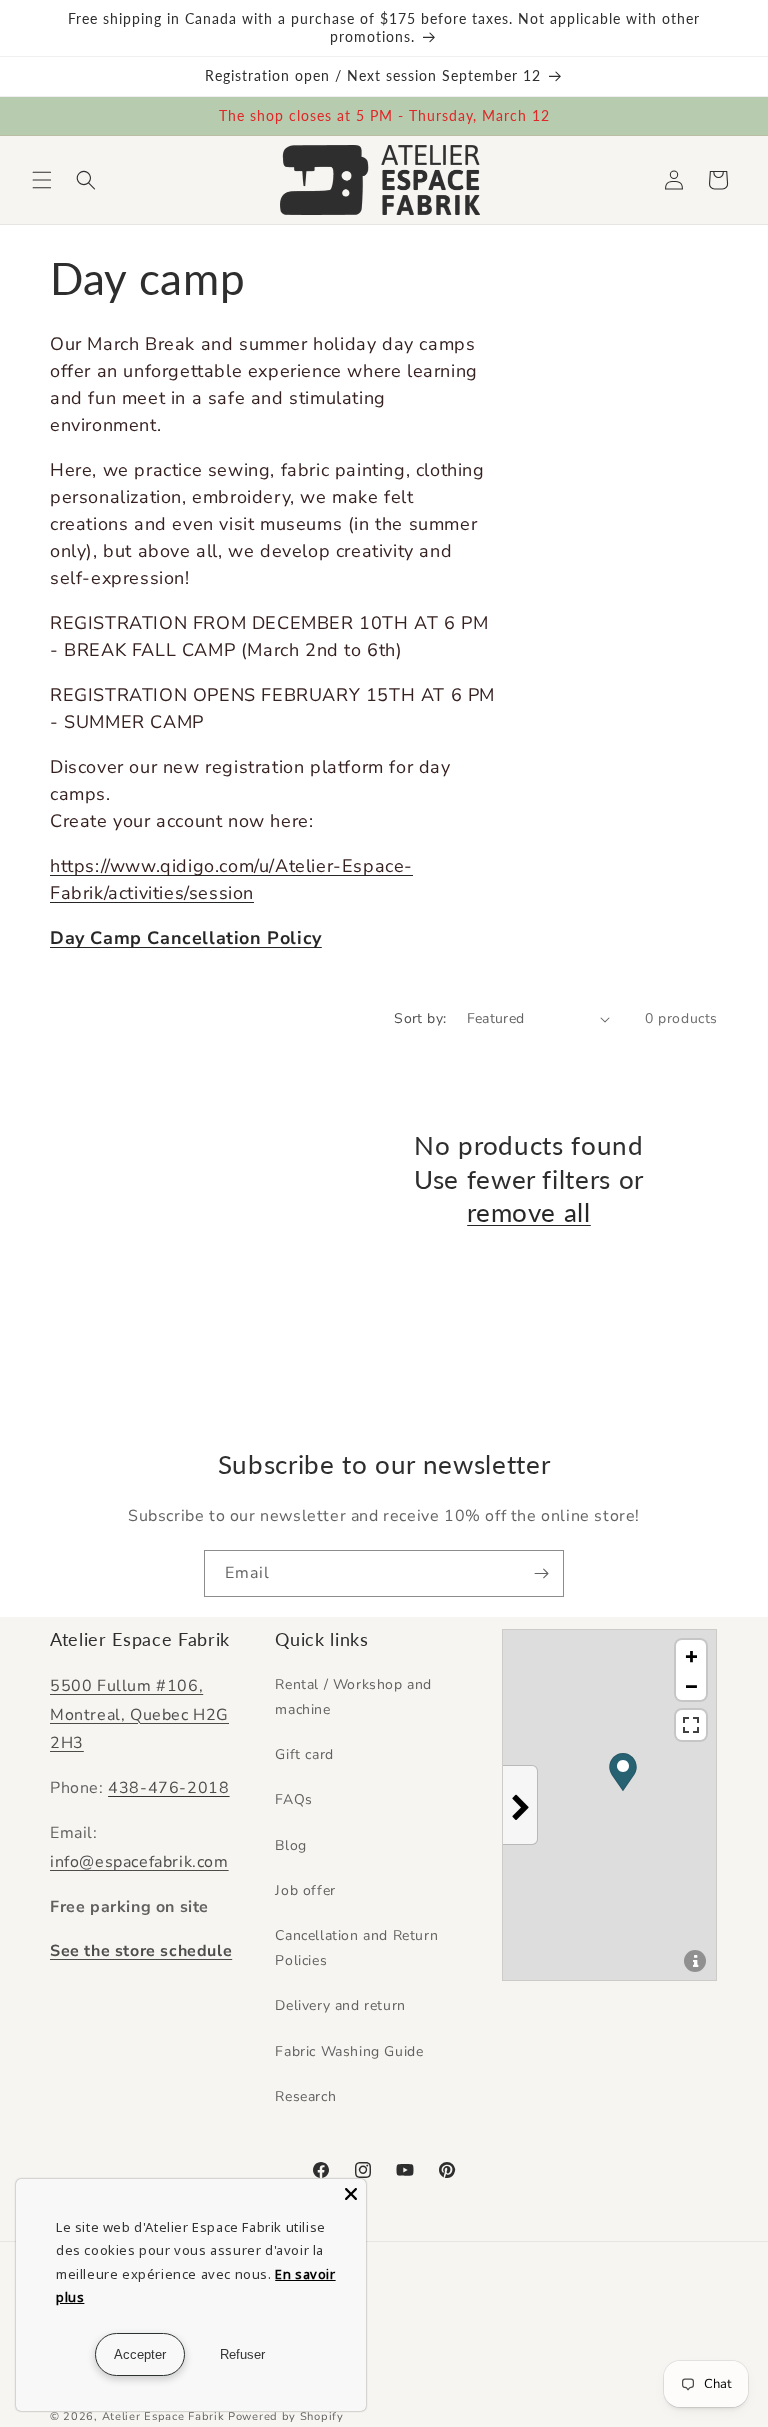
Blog (290, 1845)
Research (305, 2096)
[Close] (351, 2194)
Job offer (305, 1890)
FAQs (293, 1799)
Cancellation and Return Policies (356, 1948)
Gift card (304, 1754)
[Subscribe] (541, 1573)
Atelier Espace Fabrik (165, 2416)
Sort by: (420, 1018)
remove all (529, 1212)
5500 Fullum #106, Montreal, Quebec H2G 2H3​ (139, 1715)
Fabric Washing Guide (349, 2051)
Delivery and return (340, 2005)
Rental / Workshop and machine (353, 1697)
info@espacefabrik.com (139, 1862)
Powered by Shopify (286, 2416)
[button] (42, 180)
